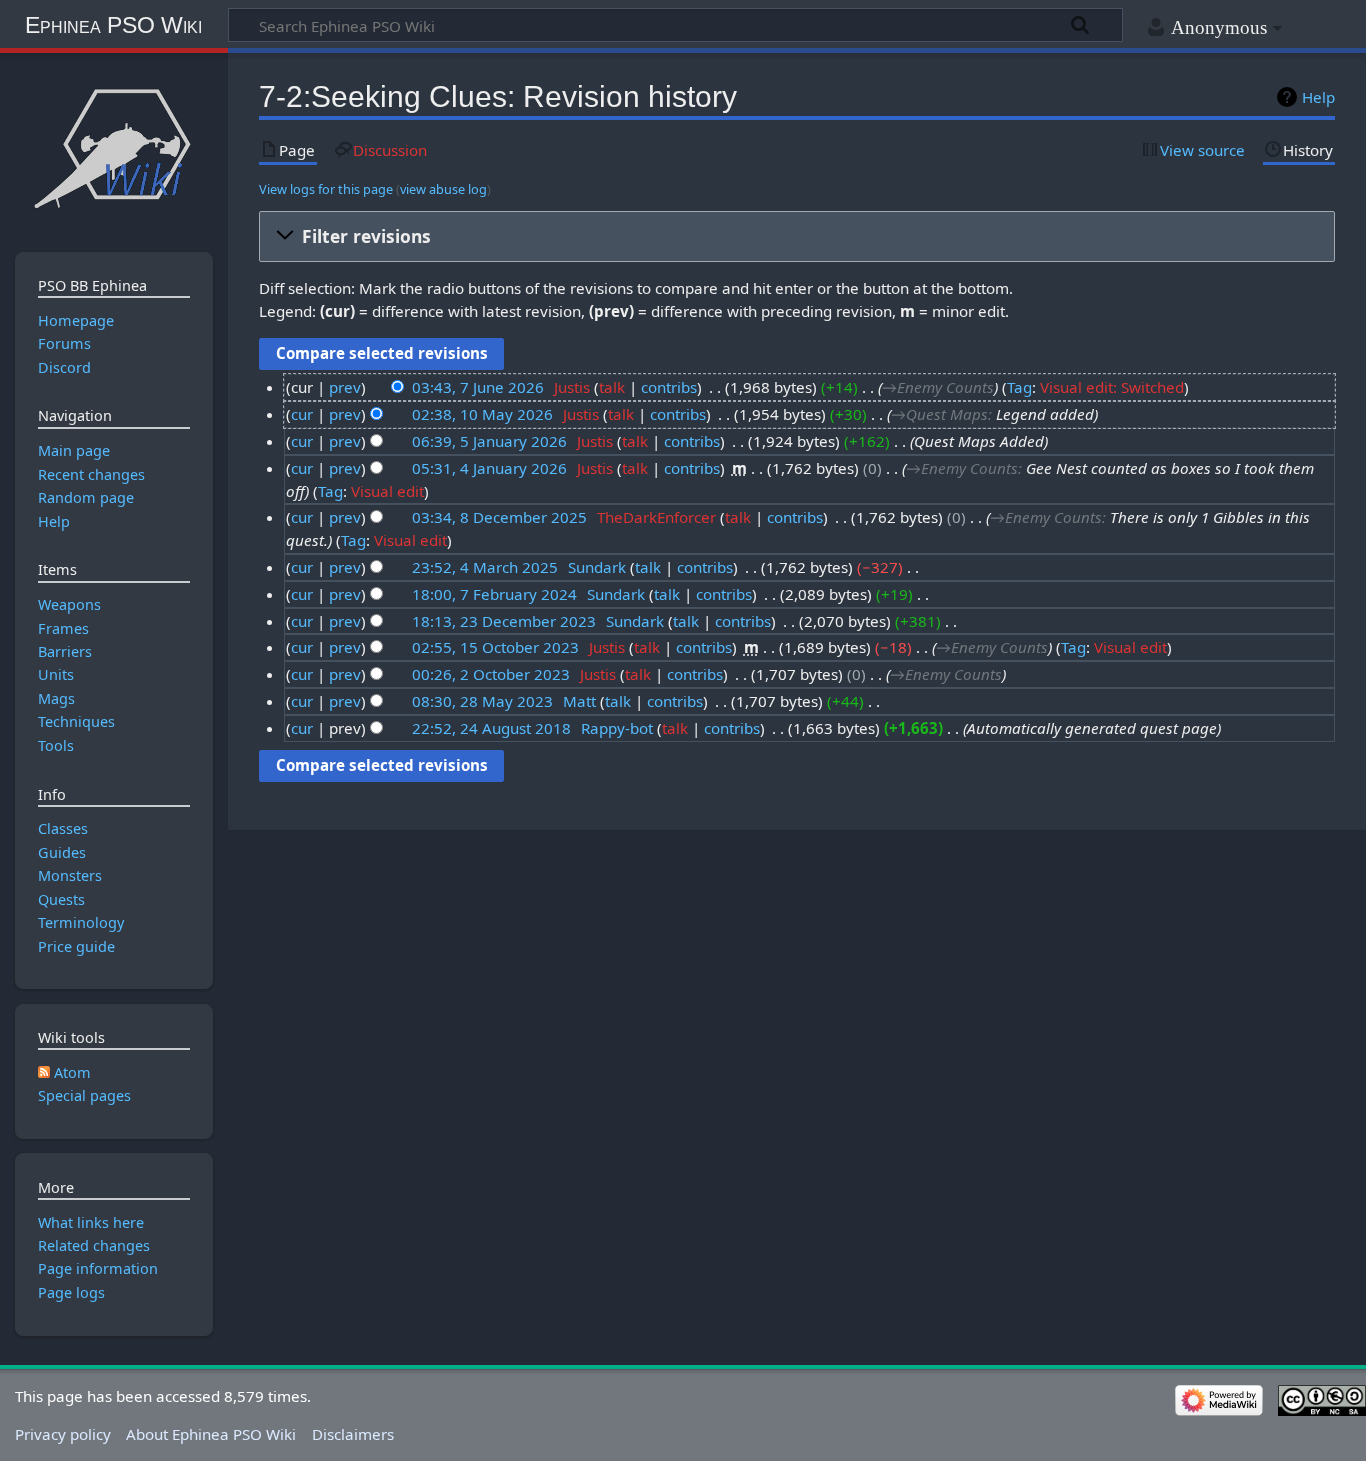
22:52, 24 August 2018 (491, 728)
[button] (796, 237)
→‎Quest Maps (939, 414)
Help (1318, 97)
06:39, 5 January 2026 (489, 441)
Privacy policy (63, 1434)
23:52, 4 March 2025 (485, 567)
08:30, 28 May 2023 (482, 701)
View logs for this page (326, 189)
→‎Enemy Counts (938, 387)
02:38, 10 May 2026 (482, 414)
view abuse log (443, 189)
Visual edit (387, 491)
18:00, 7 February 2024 (494, 594)
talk (612, 387)
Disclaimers (353, 1434)
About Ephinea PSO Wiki (211, 1434)
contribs (669, 387)
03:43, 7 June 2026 (478, 387)
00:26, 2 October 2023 (491, 674)
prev (345, 387)
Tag (1019, 387)
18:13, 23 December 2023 (504, 621)
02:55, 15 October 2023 (495, 647)
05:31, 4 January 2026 (489, 468)
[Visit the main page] (113, 147)
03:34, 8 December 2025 (499, 517)
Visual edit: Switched (1112, 387)
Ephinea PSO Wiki (113, 25)
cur (302, 414)
